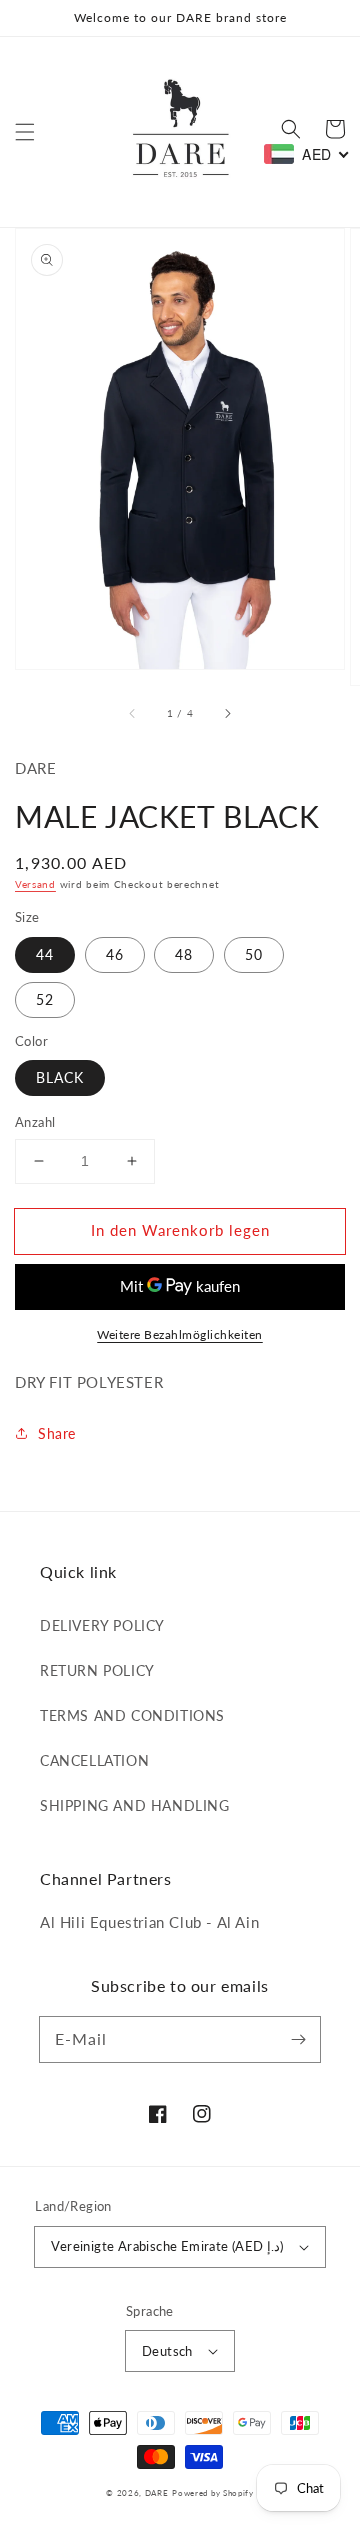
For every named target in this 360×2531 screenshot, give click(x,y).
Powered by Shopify (213, 2493)
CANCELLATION (94, 1760)
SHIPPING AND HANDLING (135, 1805)
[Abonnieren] (298, 2039)
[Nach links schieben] (133, 713)
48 (184, 954)
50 (254, 954)
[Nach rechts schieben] (227, 713)
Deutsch (167, 2351)
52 (45, 999)
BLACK (60, 1077)
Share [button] (57, 1433)
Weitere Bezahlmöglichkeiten (180, 1334)
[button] (25, 132)
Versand (35, 884)
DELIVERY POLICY (102, 1625)
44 (45, 954)
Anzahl (35, 1122)
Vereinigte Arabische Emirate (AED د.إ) (167, 2246)
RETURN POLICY (97, 1670)
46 (115, 954)
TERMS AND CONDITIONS (132, 1715)
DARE (157, 2493)
